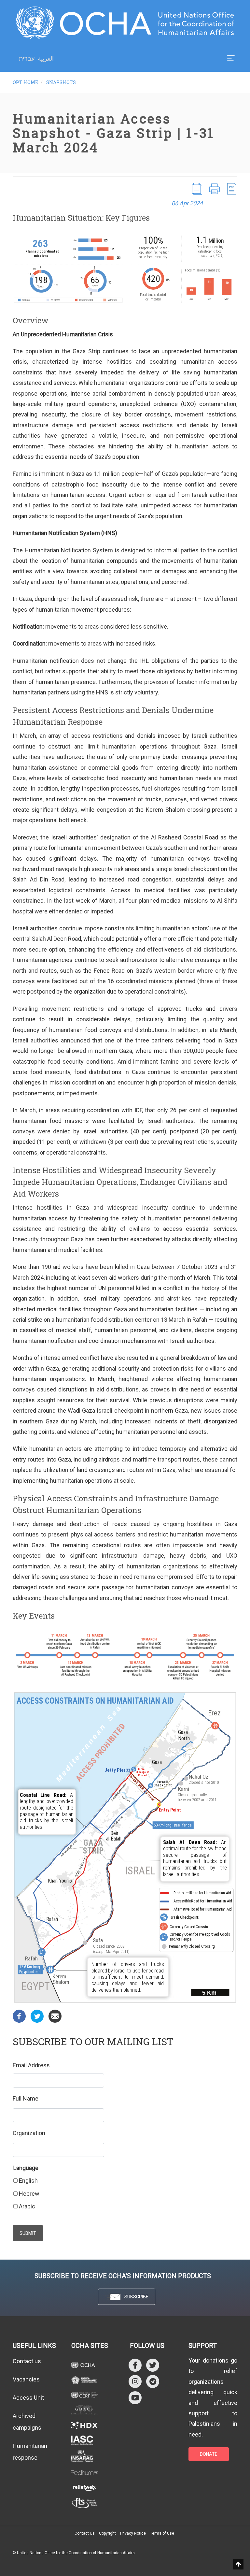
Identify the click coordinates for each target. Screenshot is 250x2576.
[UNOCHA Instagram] (135, 2381)
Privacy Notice (133, 2533)
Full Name (26, 2098)
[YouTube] (135, 2398)
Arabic (27, 2206)
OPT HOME (25, 82)
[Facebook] (19, 2016)
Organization (29, 2133)
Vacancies (26, 2379)
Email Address (31, 2065)
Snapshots (61, 82)
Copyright (107, 2533)
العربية (46, 58)
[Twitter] (37, 2016)
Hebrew (29, 2194)
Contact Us (85, 2533)
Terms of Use (162, 2533)
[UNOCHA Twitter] (153, 2365)
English (28, 2181)
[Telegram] (153, 2381)
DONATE (209, 2454)
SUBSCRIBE (136, 2297)
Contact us (27, 2361)
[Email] (55, 2016)
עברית (27, 59)
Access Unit (28, 2398)
